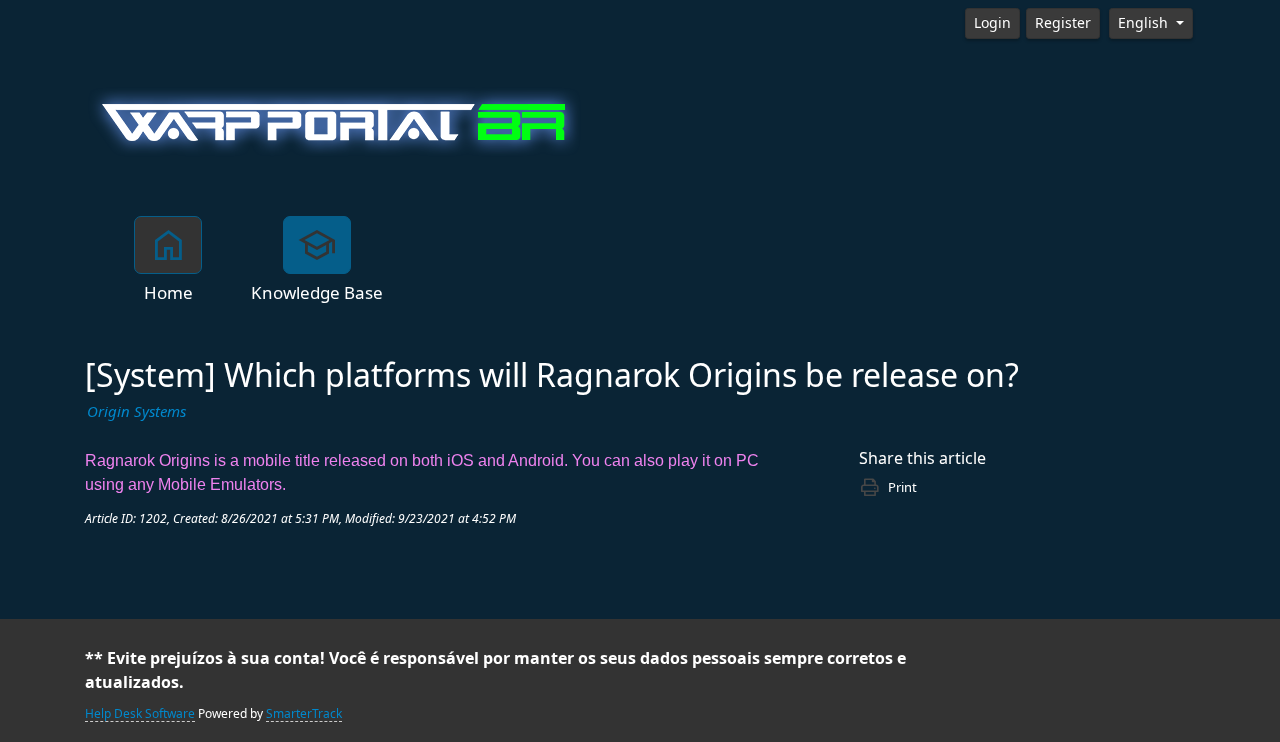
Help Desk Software (140, 714)
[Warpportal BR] (335, 120)
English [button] (1145, 23)
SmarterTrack (304, 714)
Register (1063, 23)
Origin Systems (136, 412)
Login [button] (992, 23)
